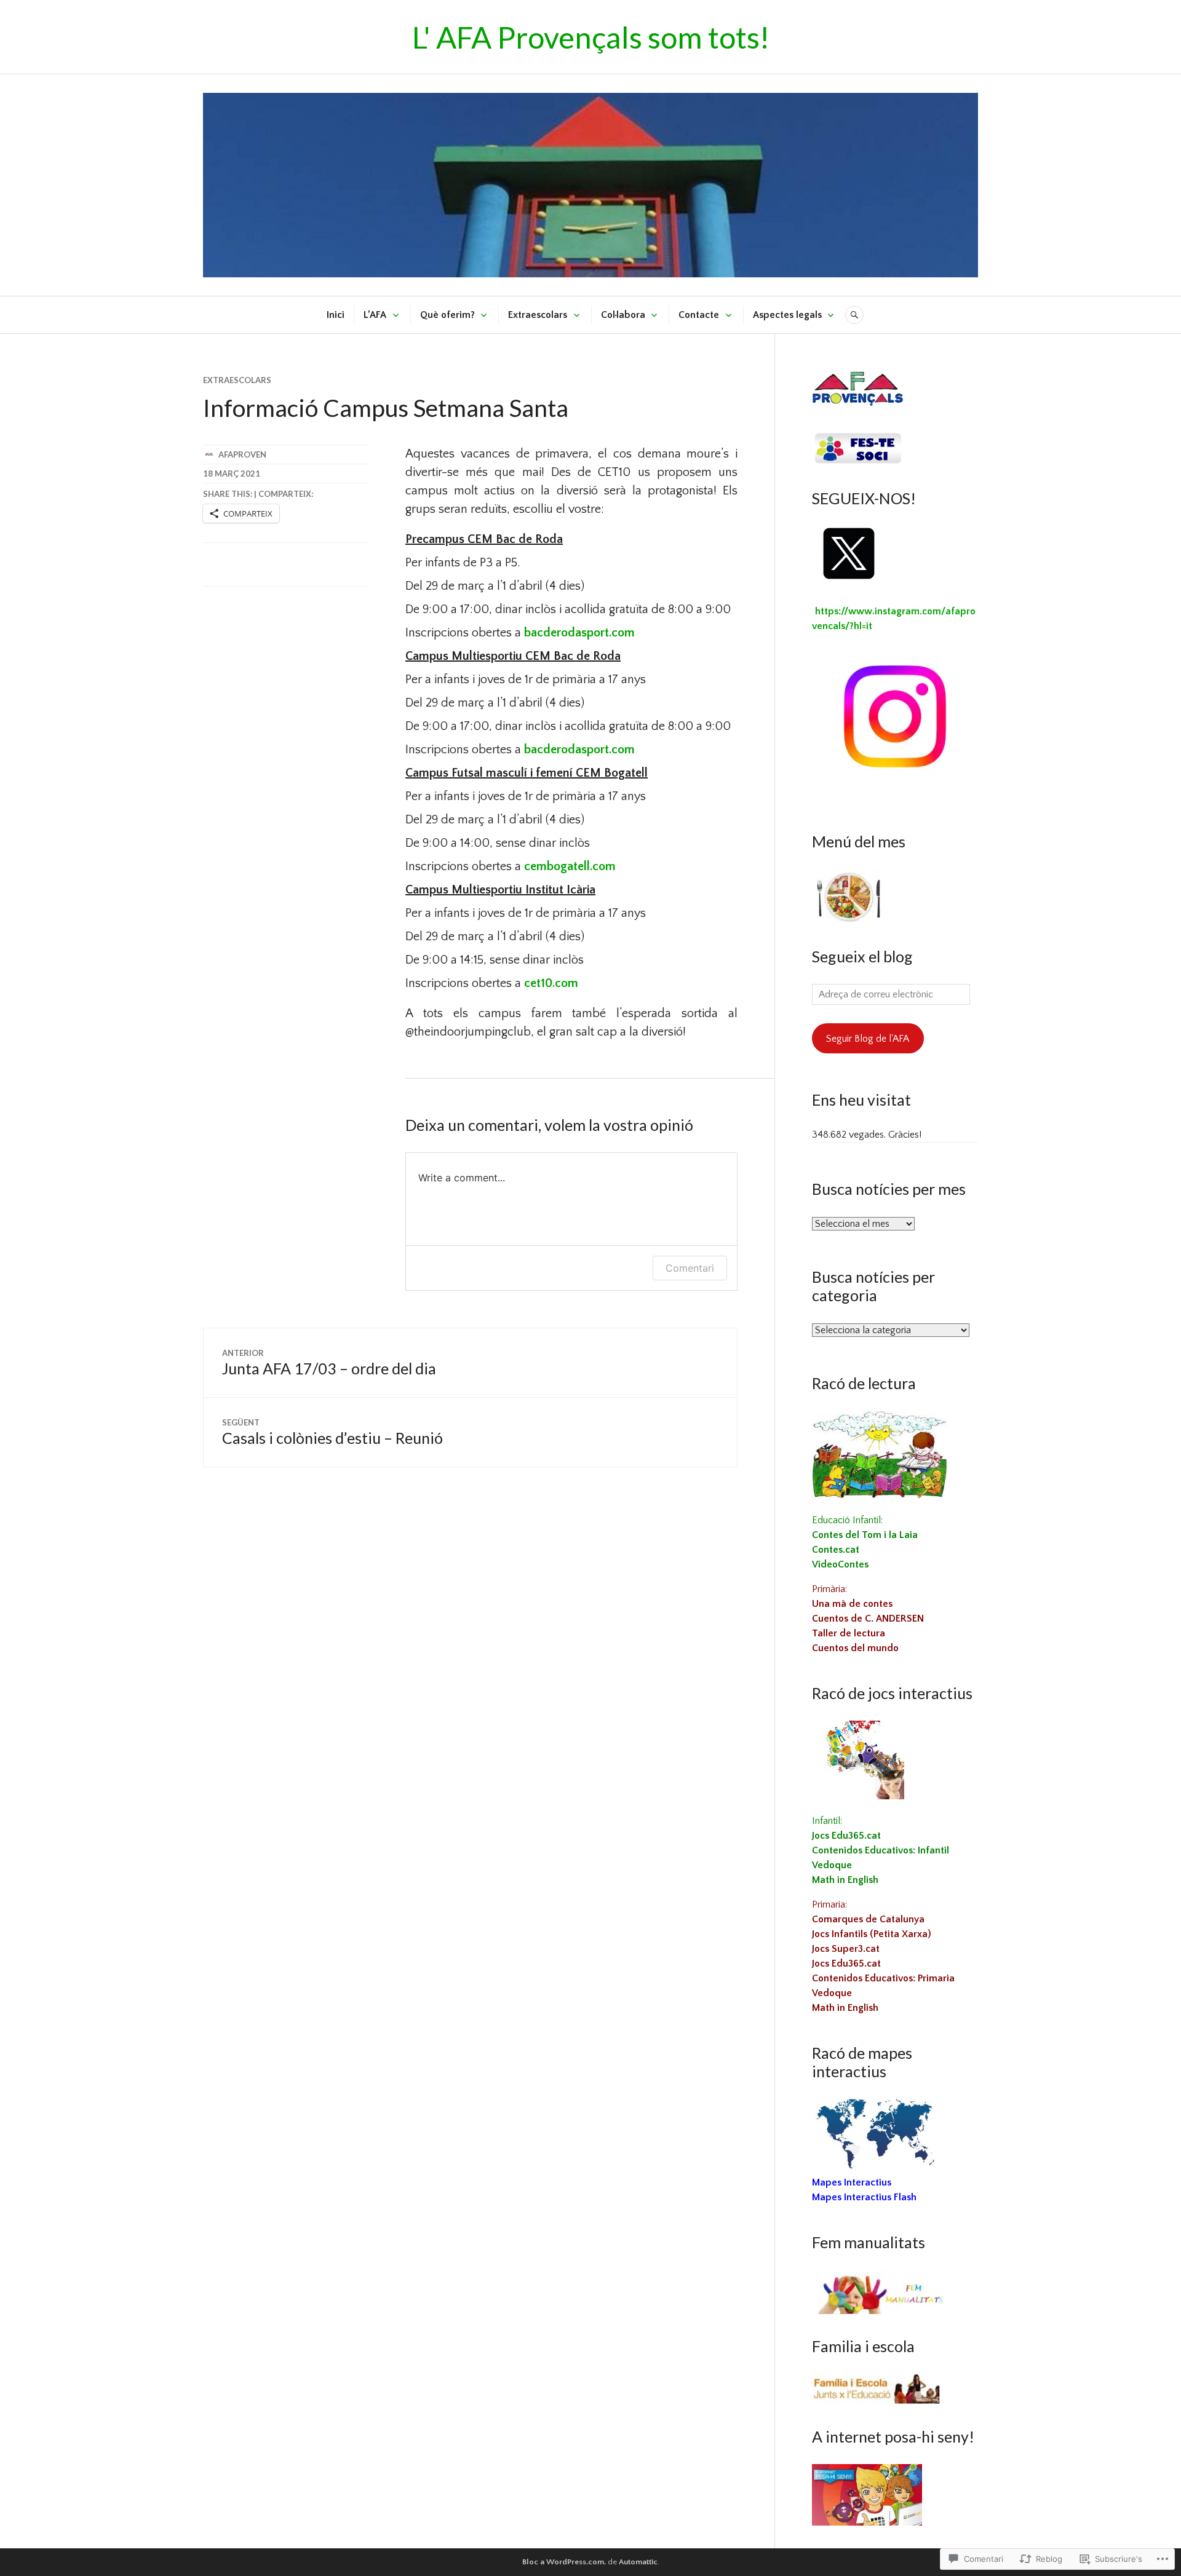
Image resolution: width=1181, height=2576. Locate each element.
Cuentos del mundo (855, 1648)
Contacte (699, 315)
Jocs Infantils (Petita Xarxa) (872, 1934)
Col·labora (623, 315)
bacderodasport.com (579, 633)
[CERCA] (854, 315)
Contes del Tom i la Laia (865, 1535)
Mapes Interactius (852, 2182)
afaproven (242, 454)
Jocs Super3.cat (846, 1949)
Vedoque (832, 1865)
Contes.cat (836, 1550)
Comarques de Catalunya (868, 1919)
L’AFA (375, 315)
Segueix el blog (862, 956)
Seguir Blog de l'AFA (868, 1039)
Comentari (690, 1268)
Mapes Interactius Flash (864, 2197)
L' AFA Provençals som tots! (591, 37)
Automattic (638, 2562)
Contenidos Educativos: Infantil (881, 1850)
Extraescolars (538, 315)
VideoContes (840, 1564)
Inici (336, 315)
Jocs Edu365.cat (846, 1836)
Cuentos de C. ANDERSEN (868, 1619)
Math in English (845, 1880)
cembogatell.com (570, 866)
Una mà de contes (852, 1604)
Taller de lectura (849, 1633)
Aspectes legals (787, 315)
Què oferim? (447, 315)
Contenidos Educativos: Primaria (883, 1978)
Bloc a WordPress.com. (564, 2562)
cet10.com (551, 983)
